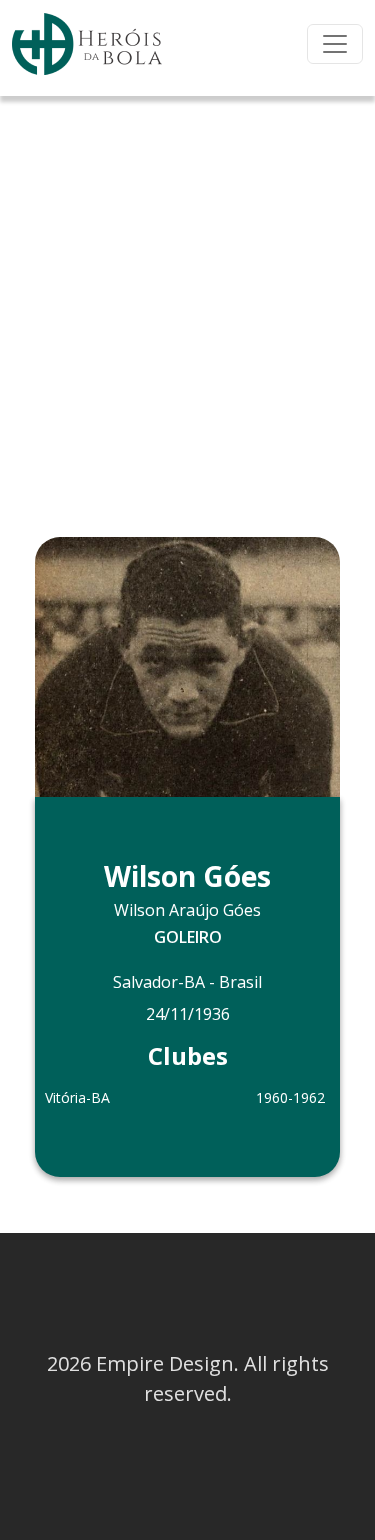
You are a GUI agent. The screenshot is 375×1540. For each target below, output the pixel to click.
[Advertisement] (187, 293)
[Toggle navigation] (335, 44)
